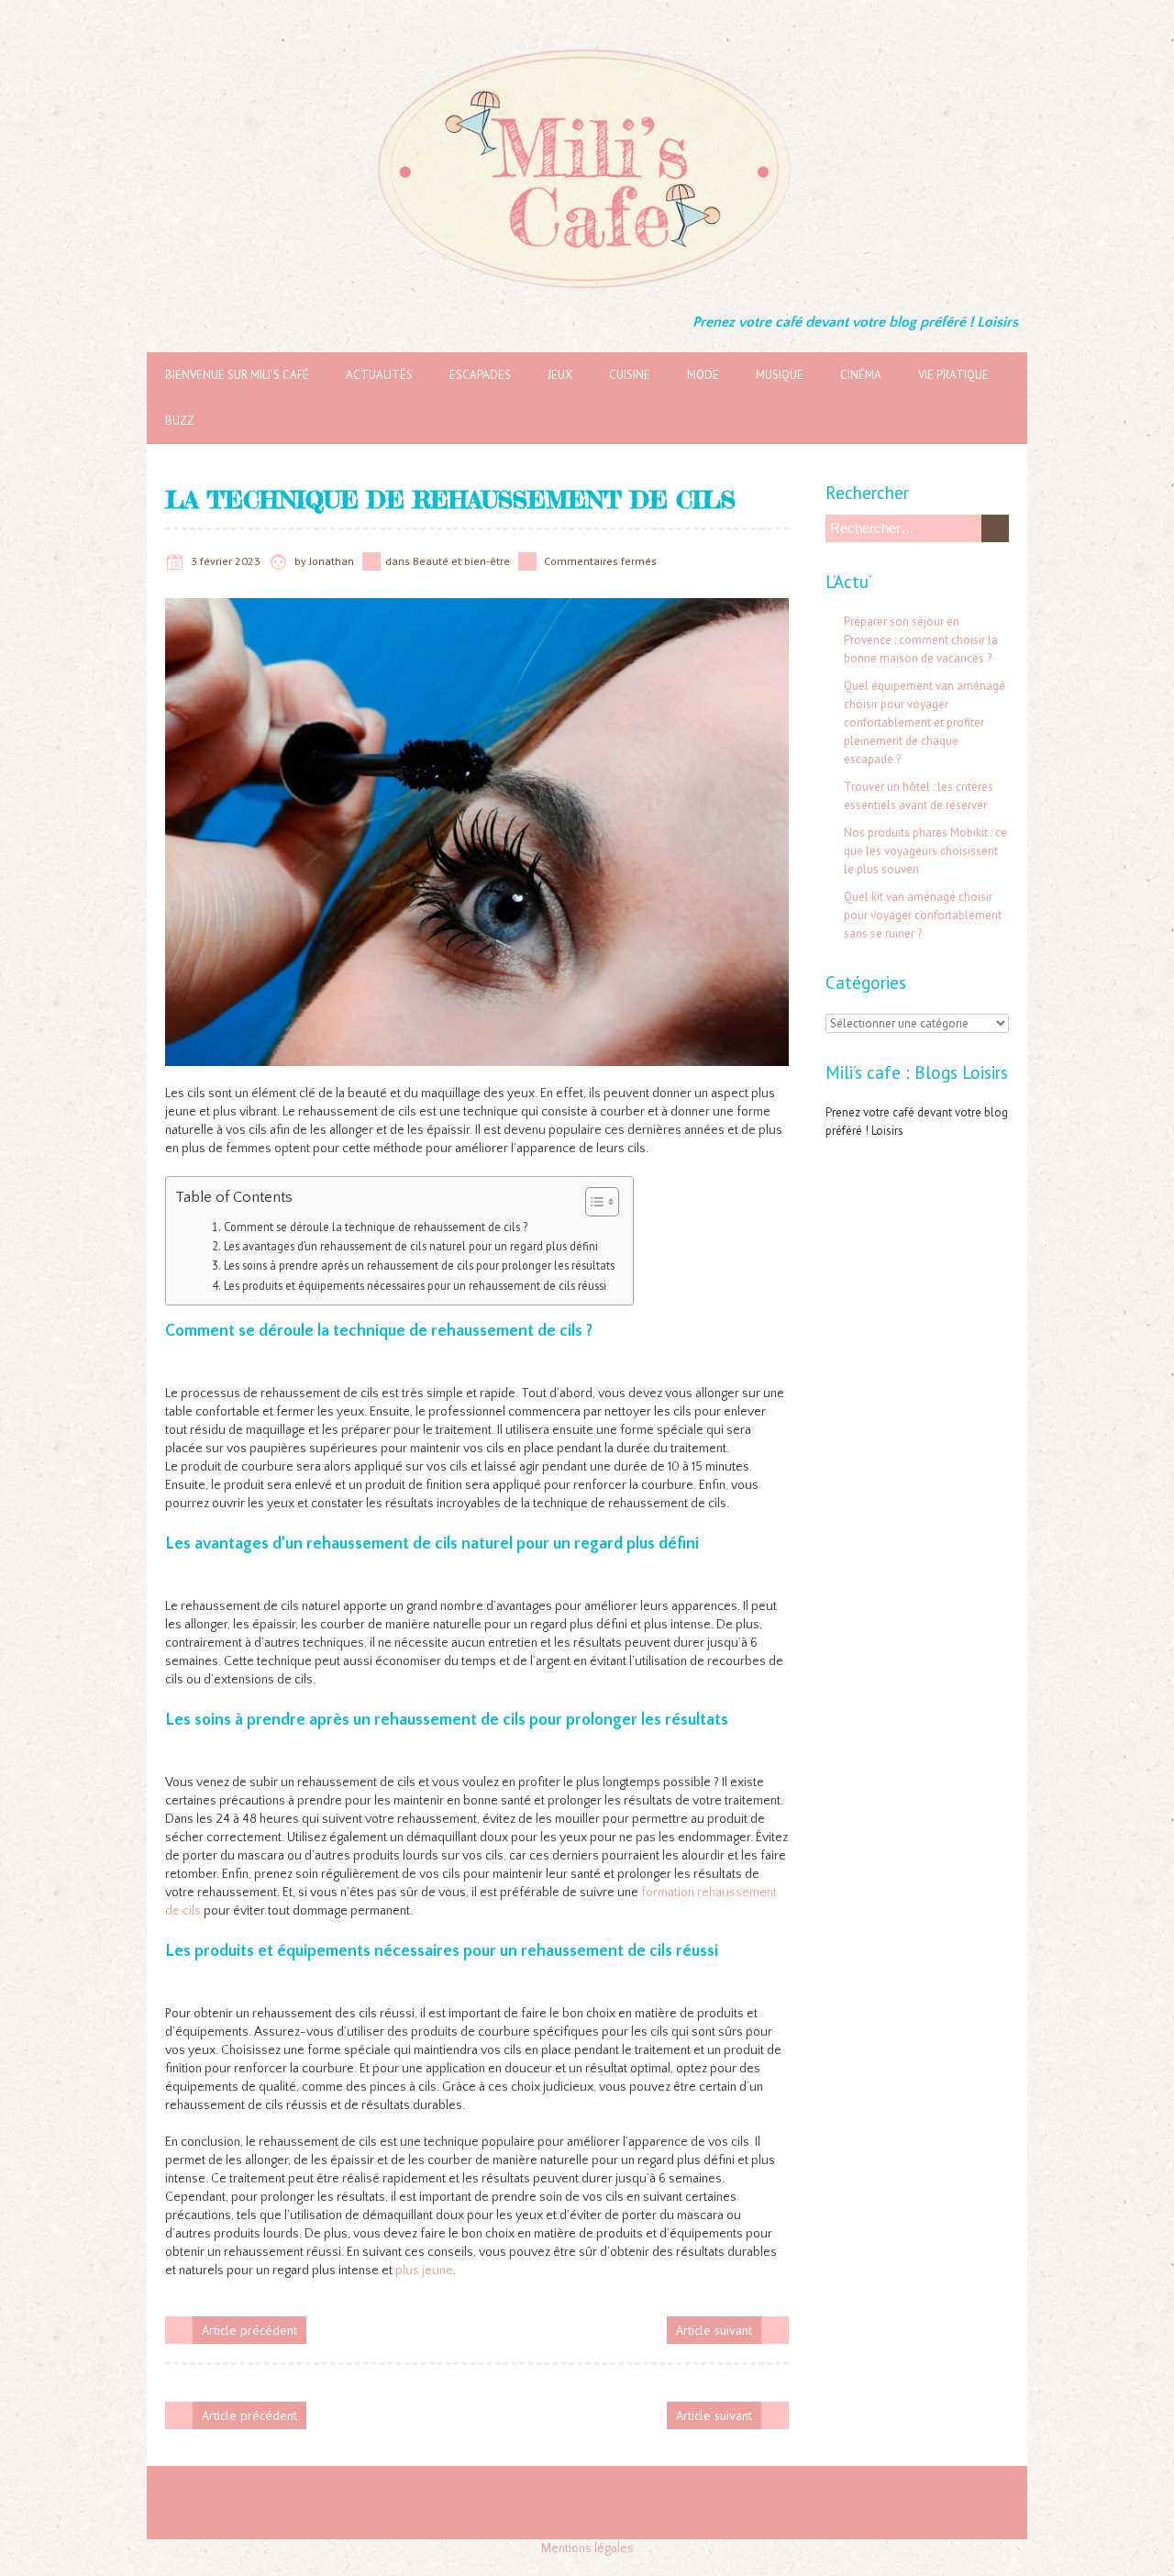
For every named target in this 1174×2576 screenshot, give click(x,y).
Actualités (379, 375)
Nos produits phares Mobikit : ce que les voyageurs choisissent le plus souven (925, 851)
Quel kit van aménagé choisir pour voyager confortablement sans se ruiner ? (923, 915)
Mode (703, 375)
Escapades (480, 375)
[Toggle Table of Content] (593, 1202)
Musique (780, 375)
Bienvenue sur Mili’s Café (237, 375)
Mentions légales (587, 2548)
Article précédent (249, 2330)
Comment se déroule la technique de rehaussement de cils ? (376, 1227)
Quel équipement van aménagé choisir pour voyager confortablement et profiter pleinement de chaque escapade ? (925, 722)
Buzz (180, 421)
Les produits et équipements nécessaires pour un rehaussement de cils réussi (415, 1285)
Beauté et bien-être (461, 561)
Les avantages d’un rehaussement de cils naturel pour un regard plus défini (411, 1246)
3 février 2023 (226, 561)
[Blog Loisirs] (587, 46)
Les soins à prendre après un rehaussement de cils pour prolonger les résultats (419, 1265)
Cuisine (630, 375)
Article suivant (714, 2330)
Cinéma (861, 375)
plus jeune (424, 2271)
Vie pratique (953, 375)
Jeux (560, 375)
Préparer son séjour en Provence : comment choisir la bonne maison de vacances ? (921, 640)
